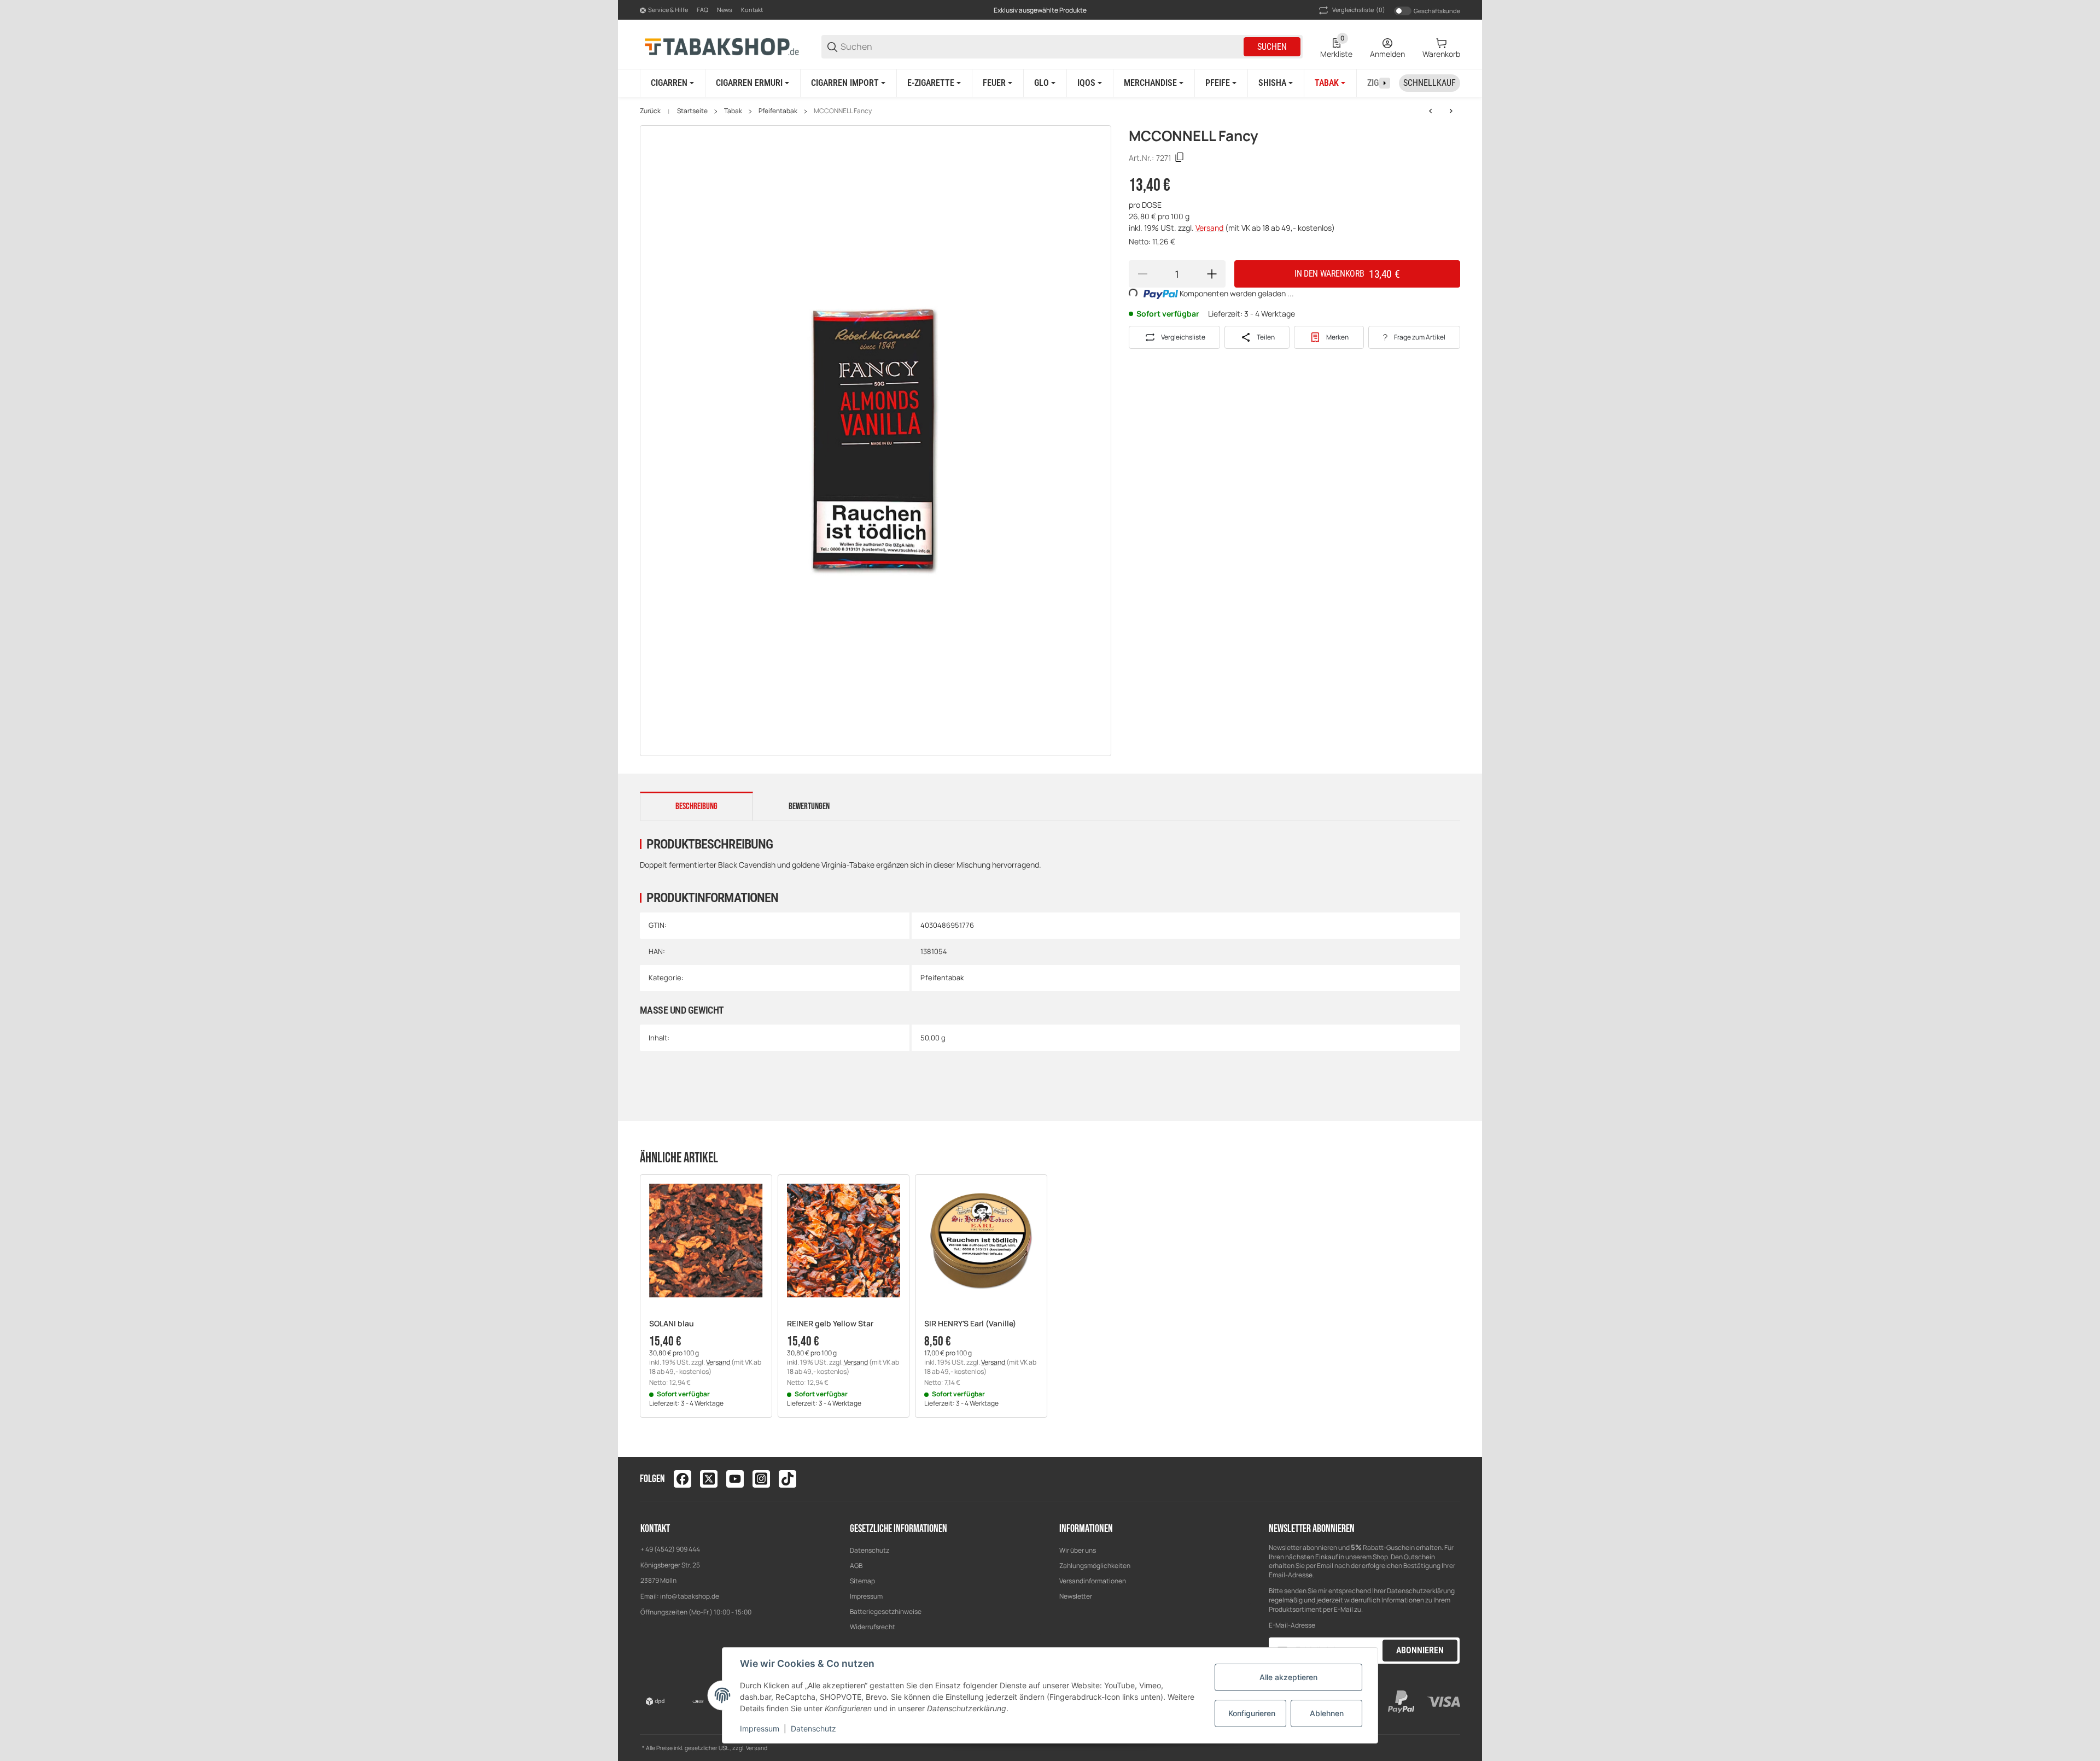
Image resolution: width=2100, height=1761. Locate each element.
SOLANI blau (672, 1324)
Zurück (650, 111)
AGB (856, 1566)
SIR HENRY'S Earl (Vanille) (970, 1324)
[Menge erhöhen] (1212, 274)
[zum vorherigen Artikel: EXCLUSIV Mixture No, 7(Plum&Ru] (1431, 111)
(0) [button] (1359, 10)
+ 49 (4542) (658, 1549)
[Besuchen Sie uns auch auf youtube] (735, 1479)
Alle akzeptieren (1288, 1677)
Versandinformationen (1093, 1581)
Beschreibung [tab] (696, 806)
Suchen (1272, 47)
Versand (1210, 228)
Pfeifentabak (778, 111)
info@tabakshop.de (690, 1596)
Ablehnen (1327, 1713)
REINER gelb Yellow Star (830, 1324)
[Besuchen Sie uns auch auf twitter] (709, 1479)
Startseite (692, 111)
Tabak (733, 111)
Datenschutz (870, 1550)
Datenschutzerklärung (1421, 1591)
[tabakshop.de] (722, 46)
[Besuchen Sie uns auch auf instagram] (761, 1479)
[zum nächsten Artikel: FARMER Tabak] (1451, 111)
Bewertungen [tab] (809, 806)
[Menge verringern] (1142, 274)
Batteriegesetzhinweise (886, 1611)
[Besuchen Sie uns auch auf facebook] (682, 1479)
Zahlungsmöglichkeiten (1095, 1566)
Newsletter (1076, 1596)
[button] (706, 1241)
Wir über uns (1078, 1550)
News (725, 10)
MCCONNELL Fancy (843, 111)
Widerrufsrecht (873, 1627)
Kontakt (752, 10)
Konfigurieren (1252, 1713)
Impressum (866, 1596)
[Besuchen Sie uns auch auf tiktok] (787, 1479)
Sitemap (862, 1581)
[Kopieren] (1180, 157)
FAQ (702, 10)
